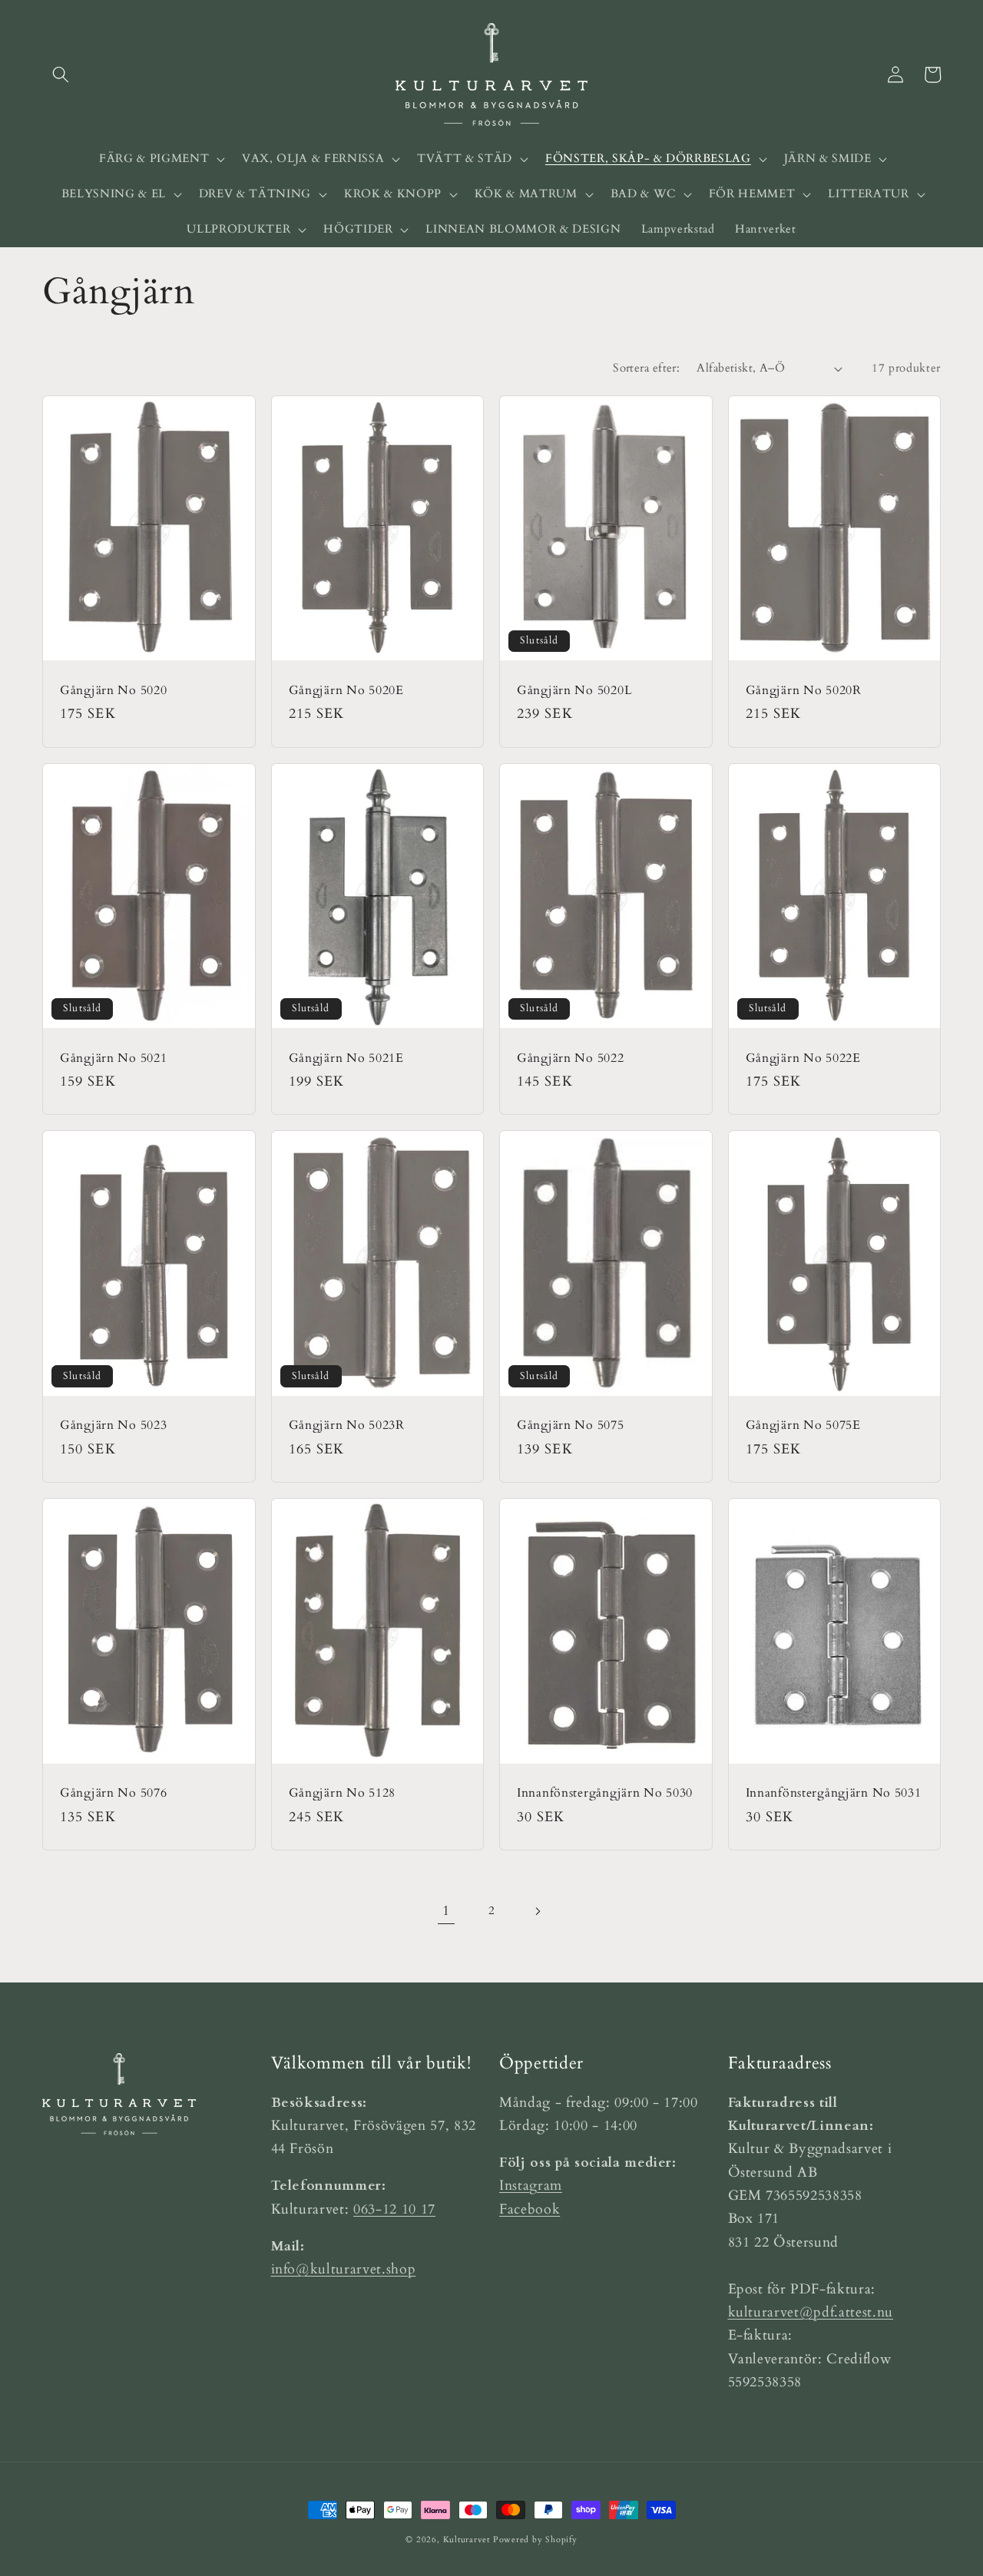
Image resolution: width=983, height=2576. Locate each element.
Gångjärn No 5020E (346, 691)
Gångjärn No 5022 (571, 1059)
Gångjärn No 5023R (347, 1426)
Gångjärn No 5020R (804, 691)
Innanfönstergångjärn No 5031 (834, 1794)
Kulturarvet (467, 2540)
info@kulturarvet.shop (344, 2269)
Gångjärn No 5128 (343, 1794)
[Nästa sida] (537, 1911)
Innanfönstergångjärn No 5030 (605, 1794)
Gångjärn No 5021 (114, 1059)
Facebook (530, 2209)
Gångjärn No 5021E (346, 1059)
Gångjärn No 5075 (571, 1426)
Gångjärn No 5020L (574, 691)
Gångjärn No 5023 (114, 1426)
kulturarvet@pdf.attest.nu (811, 2312)
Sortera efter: (646, 368)
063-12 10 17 (394, 2209)
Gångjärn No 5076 (114, 1794)
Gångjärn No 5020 (114, 691)
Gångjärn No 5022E (803, 1059)
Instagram (531, 2186)
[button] (61, 74)
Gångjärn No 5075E (803, 1426)
